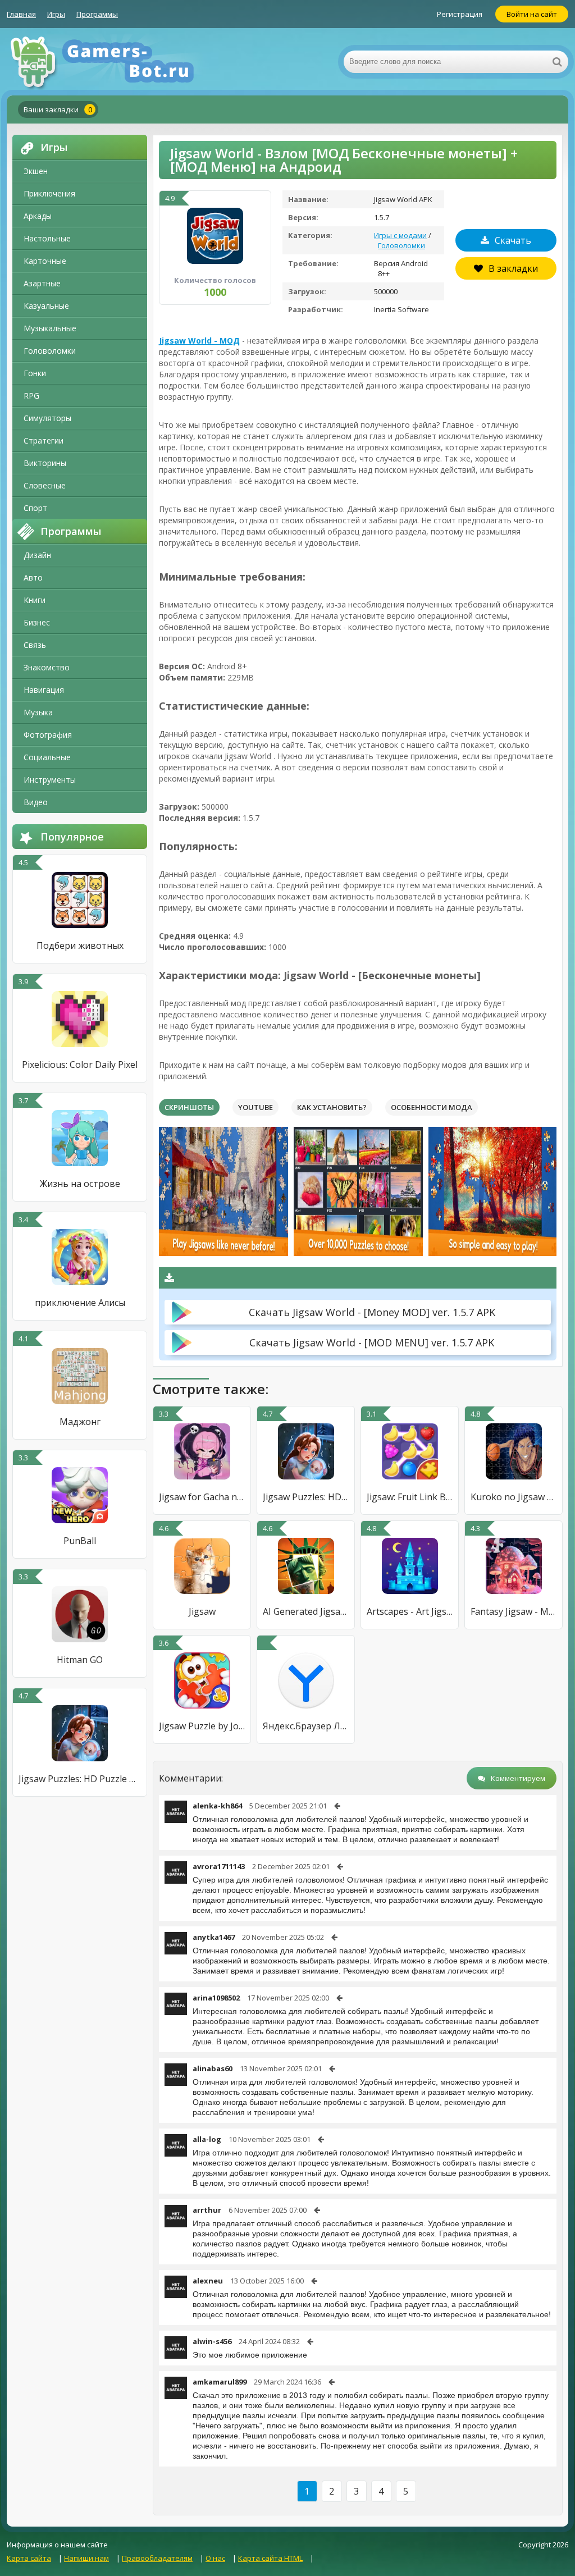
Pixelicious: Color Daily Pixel (80, 1065)
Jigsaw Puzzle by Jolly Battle (202, 1726)
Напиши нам (86, 2558)
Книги (35, 600)
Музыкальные (50, 328)
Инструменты (50, 780)
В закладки (513, 268)
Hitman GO (80, 1660)
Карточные (45, 261)
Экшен (36, 171)
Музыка (38, 712)
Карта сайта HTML (270, 2558)
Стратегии (44, 440)
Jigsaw (202, 1611)
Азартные (42, 283)
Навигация (44, 690)
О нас (215, 2558)
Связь (35, 645)
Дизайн (37, 555)
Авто (33, 577)
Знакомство (47, 667)
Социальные (47, 757)
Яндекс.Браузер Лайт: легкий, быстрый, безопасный (306, 1726)
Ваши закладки (58, 109)
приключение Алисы (80, 1303)
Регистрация (460, 14)
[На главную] (119, 62)
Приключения (49, 193)
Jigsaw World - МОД (199, 341)
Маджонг (80, 1422)
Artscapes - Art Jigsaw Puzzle (410, 1611)
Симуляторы (47, 418)
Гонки (35, 373)
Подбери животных (80, 946)
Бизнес (37, 622)
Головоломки (50, 351)
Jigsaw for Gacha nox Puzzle (202, 1497)
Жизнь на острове (80, 1184)
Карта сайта (29, 2558)
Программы (97, 14)
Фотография (48, 735)
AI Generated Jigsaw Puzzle (306, 1611)
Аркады (38, 216)
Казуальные (46, 306)
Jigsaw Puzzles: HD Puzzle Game (80, 1779)
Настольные (47, 238)
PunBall (80, 1541)
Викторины (45, 463)
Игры (56, 14)
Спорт (35, 508)
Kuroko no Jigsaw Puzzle (514, 1497)
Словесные (45, 485)
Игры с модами (400, 235)
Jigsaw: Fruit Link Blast (410, 1497)
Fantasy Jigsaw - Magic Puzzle (514, 1611)
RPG (31, 396)
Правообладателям (157, 2558)
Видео (36, 802)
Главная (21, 14)
